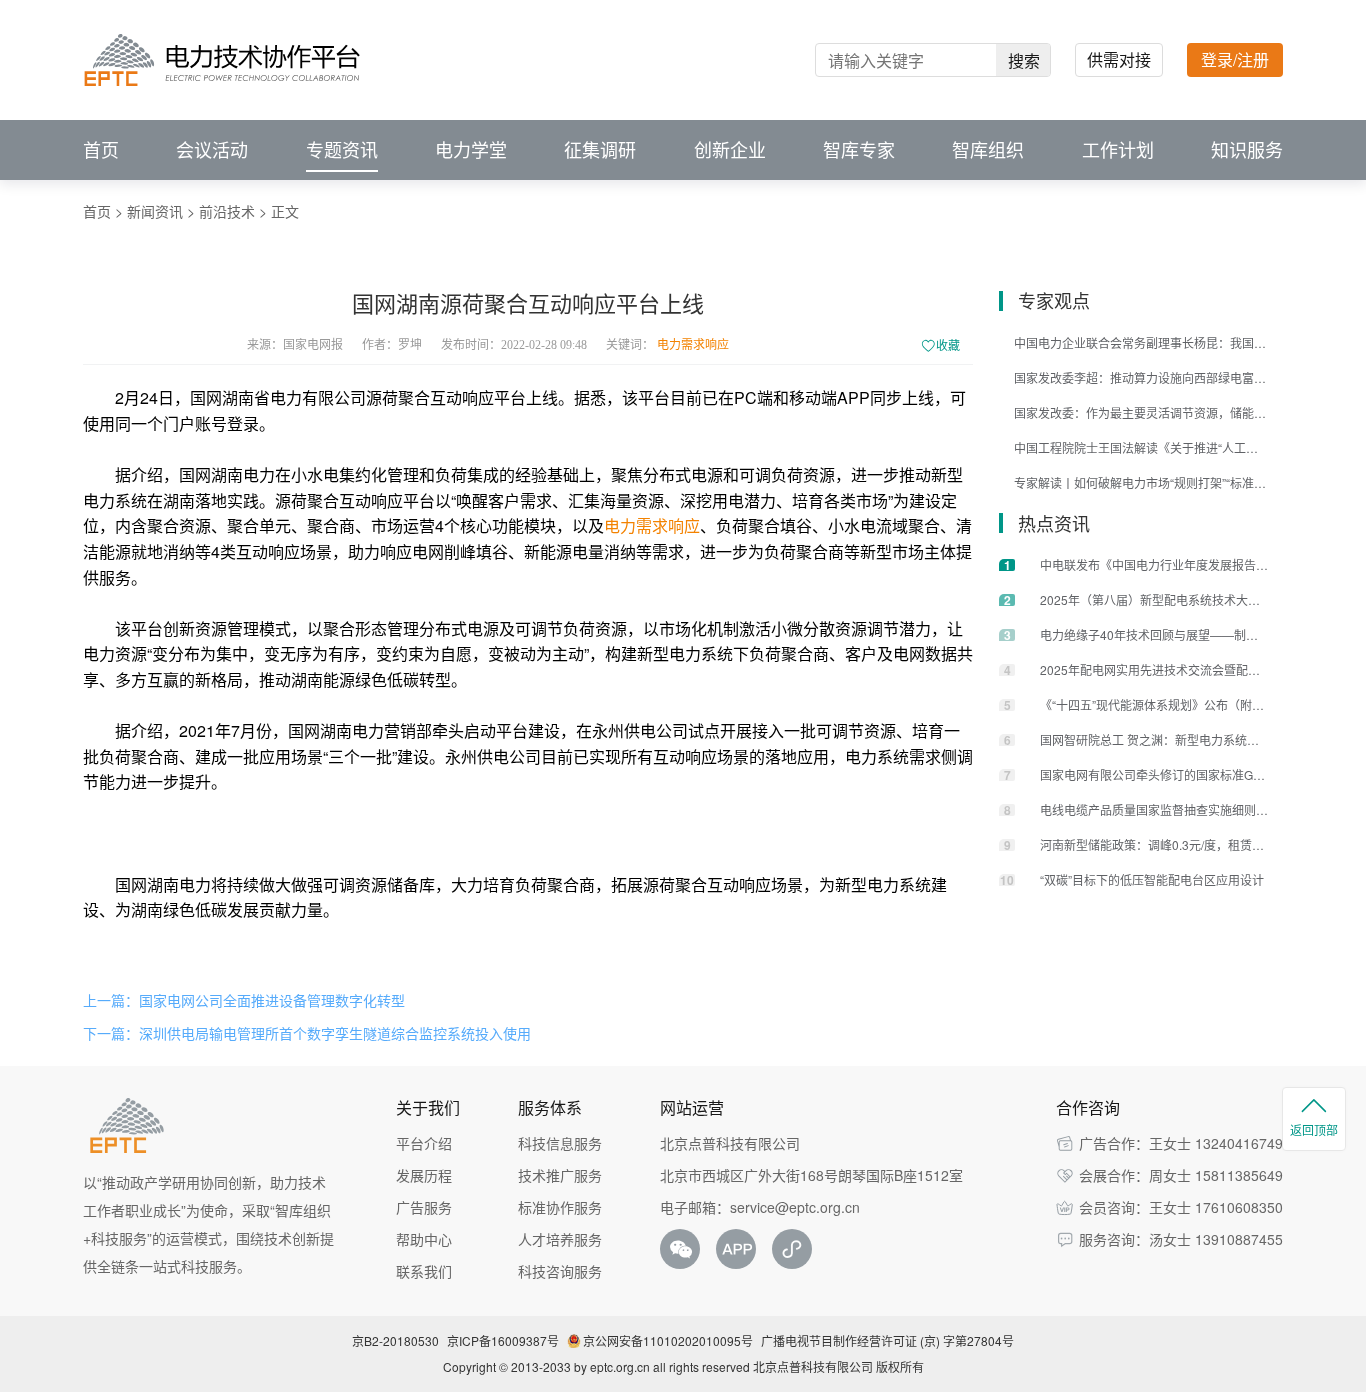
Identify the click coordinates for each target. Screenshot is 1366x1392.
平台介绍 (424, 1143)
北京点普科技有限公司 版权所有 (838, 1366)
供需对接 (1119, 59)
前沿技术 (227, 211)
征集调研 (600, 150)
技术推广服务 (560, 1175)
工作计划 (1118, 150)
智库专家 (859, 150)
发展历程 (424, 1175)
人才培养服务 (560, 1239)
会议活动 (212, 150)
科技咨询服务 (560, 1271)
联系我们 (424, 1271)
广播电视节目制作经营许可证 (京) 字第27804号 (887, 1340)
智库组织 (988, 150)
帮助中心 (424, 1239)
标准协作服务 (560, 1207)
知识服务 (1247, 150)
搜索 (1024, 60)
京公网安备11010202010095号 (668, 1340)
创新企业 (730, 150)
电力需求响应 (693, 345)
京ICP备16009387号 (503, 1340)
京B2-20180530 (395, 1340)
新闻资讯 (155, 211)
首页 (101, 150)
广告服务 (424, 1207)
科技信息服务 (560, 1143)
